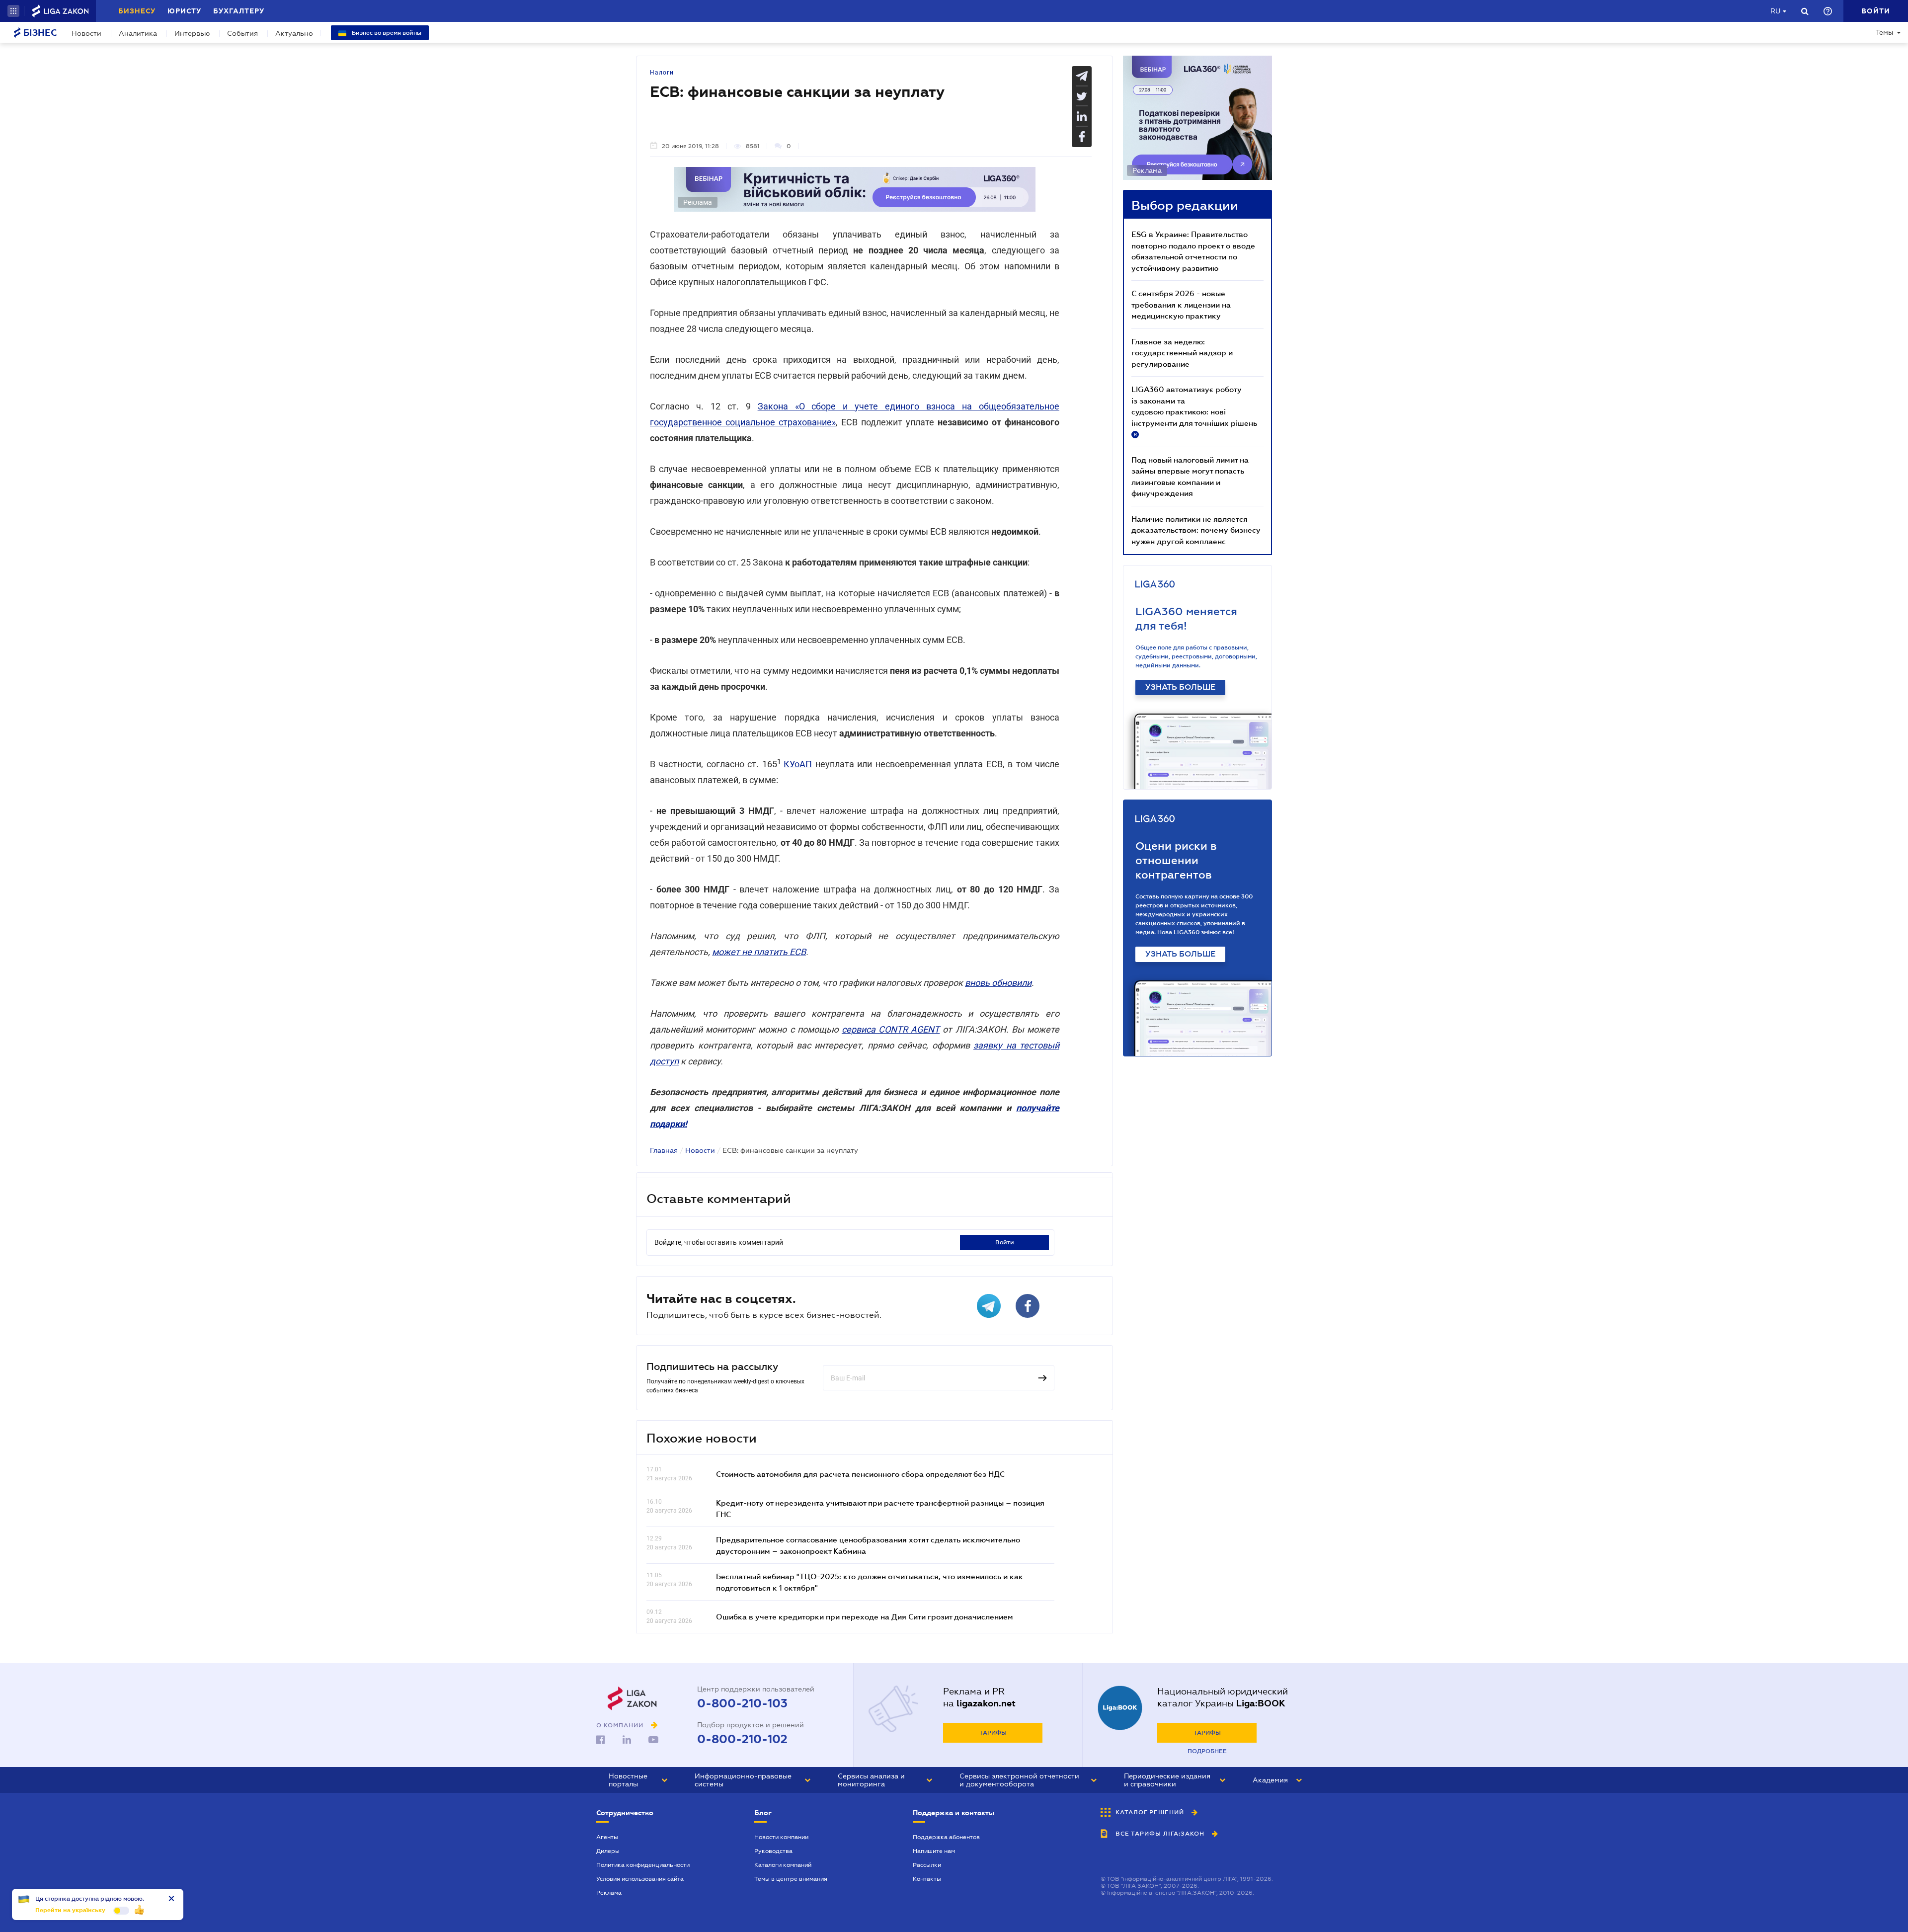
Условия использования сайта (640, 1879)
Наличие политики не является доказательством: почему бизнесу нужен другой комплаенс (1196, 530)
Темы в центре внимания (791, 1879)
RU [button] (1775, 11)
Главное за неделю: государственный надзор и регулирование (1182, 353)
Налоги (662, 73)
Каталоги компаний (783, 1865)
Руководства (773, 1851)
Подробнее (1207, 1751)
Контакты (927, 1879)
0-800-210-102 (742, 1739)
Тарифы (993, 1733)
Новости (86, 33)
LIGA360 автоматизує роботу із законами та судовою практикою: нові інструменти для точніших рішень (1194, 411)
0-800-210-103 (742, 1703)
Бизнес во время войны (386, 33)
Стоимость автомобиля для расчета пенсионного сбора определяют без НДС (860, 1474)
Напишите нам (934, 1851)
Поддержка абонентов (946, 1837)
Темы (1884, 32)
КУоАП (798, 764)
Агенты (607, 1837)
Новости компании (781, 1837)
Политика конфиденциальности (643, 1865)
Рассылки (927, 1865)
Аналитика (138, 33)
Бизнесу (137, 11)
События (242, 33)
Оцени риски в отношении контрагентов (1176, 860)
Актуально (294, 33)
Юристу (184, 11)
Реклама (609, 1893)
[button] (13, 11)
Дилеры (608, 1851)
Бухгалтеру (239, 11)
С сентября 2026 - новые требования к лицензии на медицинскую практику (1181, 304)
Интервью (192, 33)
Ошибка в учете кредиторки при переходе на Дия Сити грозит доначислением (865, 1616)
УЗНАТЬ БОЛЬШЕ (1180, 687)
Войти (1005, 1242)
